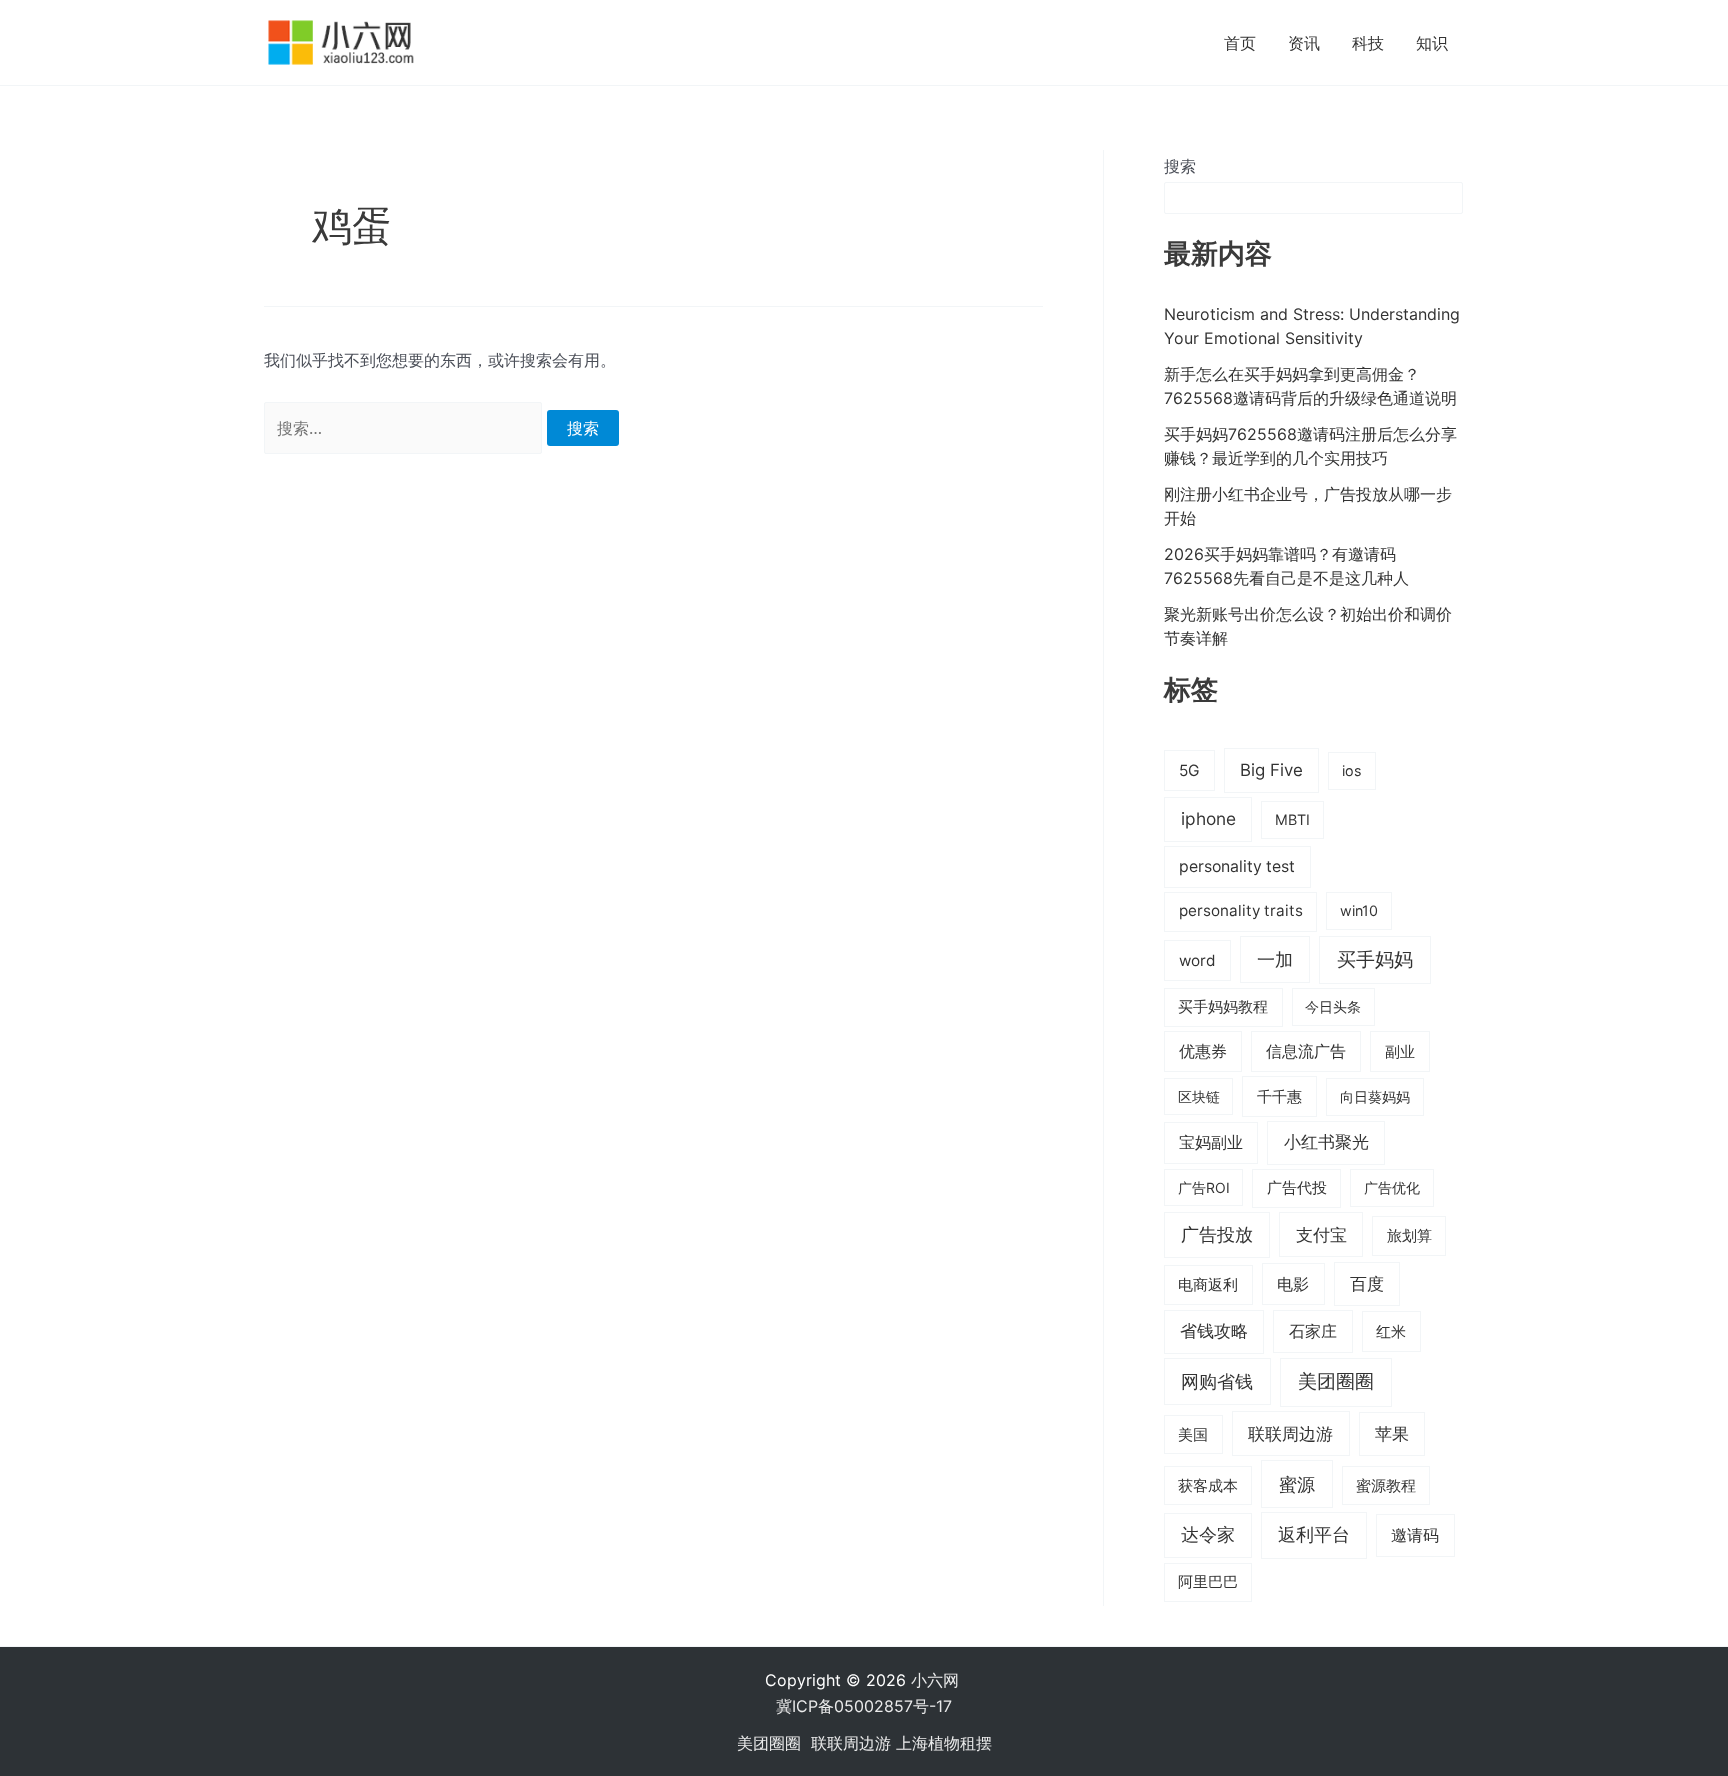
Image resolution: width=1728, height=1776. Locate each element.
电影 (1293, 1284)
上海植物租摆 (944, 1743)
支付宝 (1321, 1234)
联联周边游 (1290, 1433)
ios (1352, 770)
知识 (1432, 43)
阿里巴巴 (1208, 1582)
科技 (1368, 43)
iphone (1208, 818)
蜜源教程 (1386, 1486)
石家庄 (1313, 1331)
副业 (1400, 1051)
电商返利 (1208, 1285)
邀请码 (1415, 1535)
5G (1189, 770)
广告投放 (1217, 1234)
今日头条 (1333, 1006)
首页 (1240, 43)
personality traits (1241, 910)
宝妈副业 (1211, 1142)
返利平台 (1314, 1534)
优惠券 (1203, 1051)
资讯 (1304, 43)
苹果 (1392, 1434)
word (1197, 960)
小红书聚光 (1326, 1142)
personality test (1237, 866)
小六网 (937, 1680)
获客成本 (1208, 1486)
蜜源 (1297, 1484)
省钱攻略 (1214, 1331)
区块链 (1199, 1096)
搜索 (1180, 166)
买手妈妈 (1375, 959)
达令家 (1208, 1534)
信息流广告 (1306, 1051)
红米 (1391, 1331)
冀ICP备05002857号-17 (864, 1706)
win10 (1359, 910)
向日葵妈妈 (1375, 1096)
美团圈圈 (1336, 1381)
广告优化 (1392, 1187)
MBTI (1292, 819)
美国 (1193, 1435)
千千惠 (1279, 1096)
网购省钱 (1217, 1381)
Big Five (1271, 770)
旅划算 (1409, 1235)
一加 (1275, 959)
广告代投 (1297, 1188)
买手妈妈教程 (1223, 1007)
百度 (1367, 1284)
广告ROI (1204, 1187)
